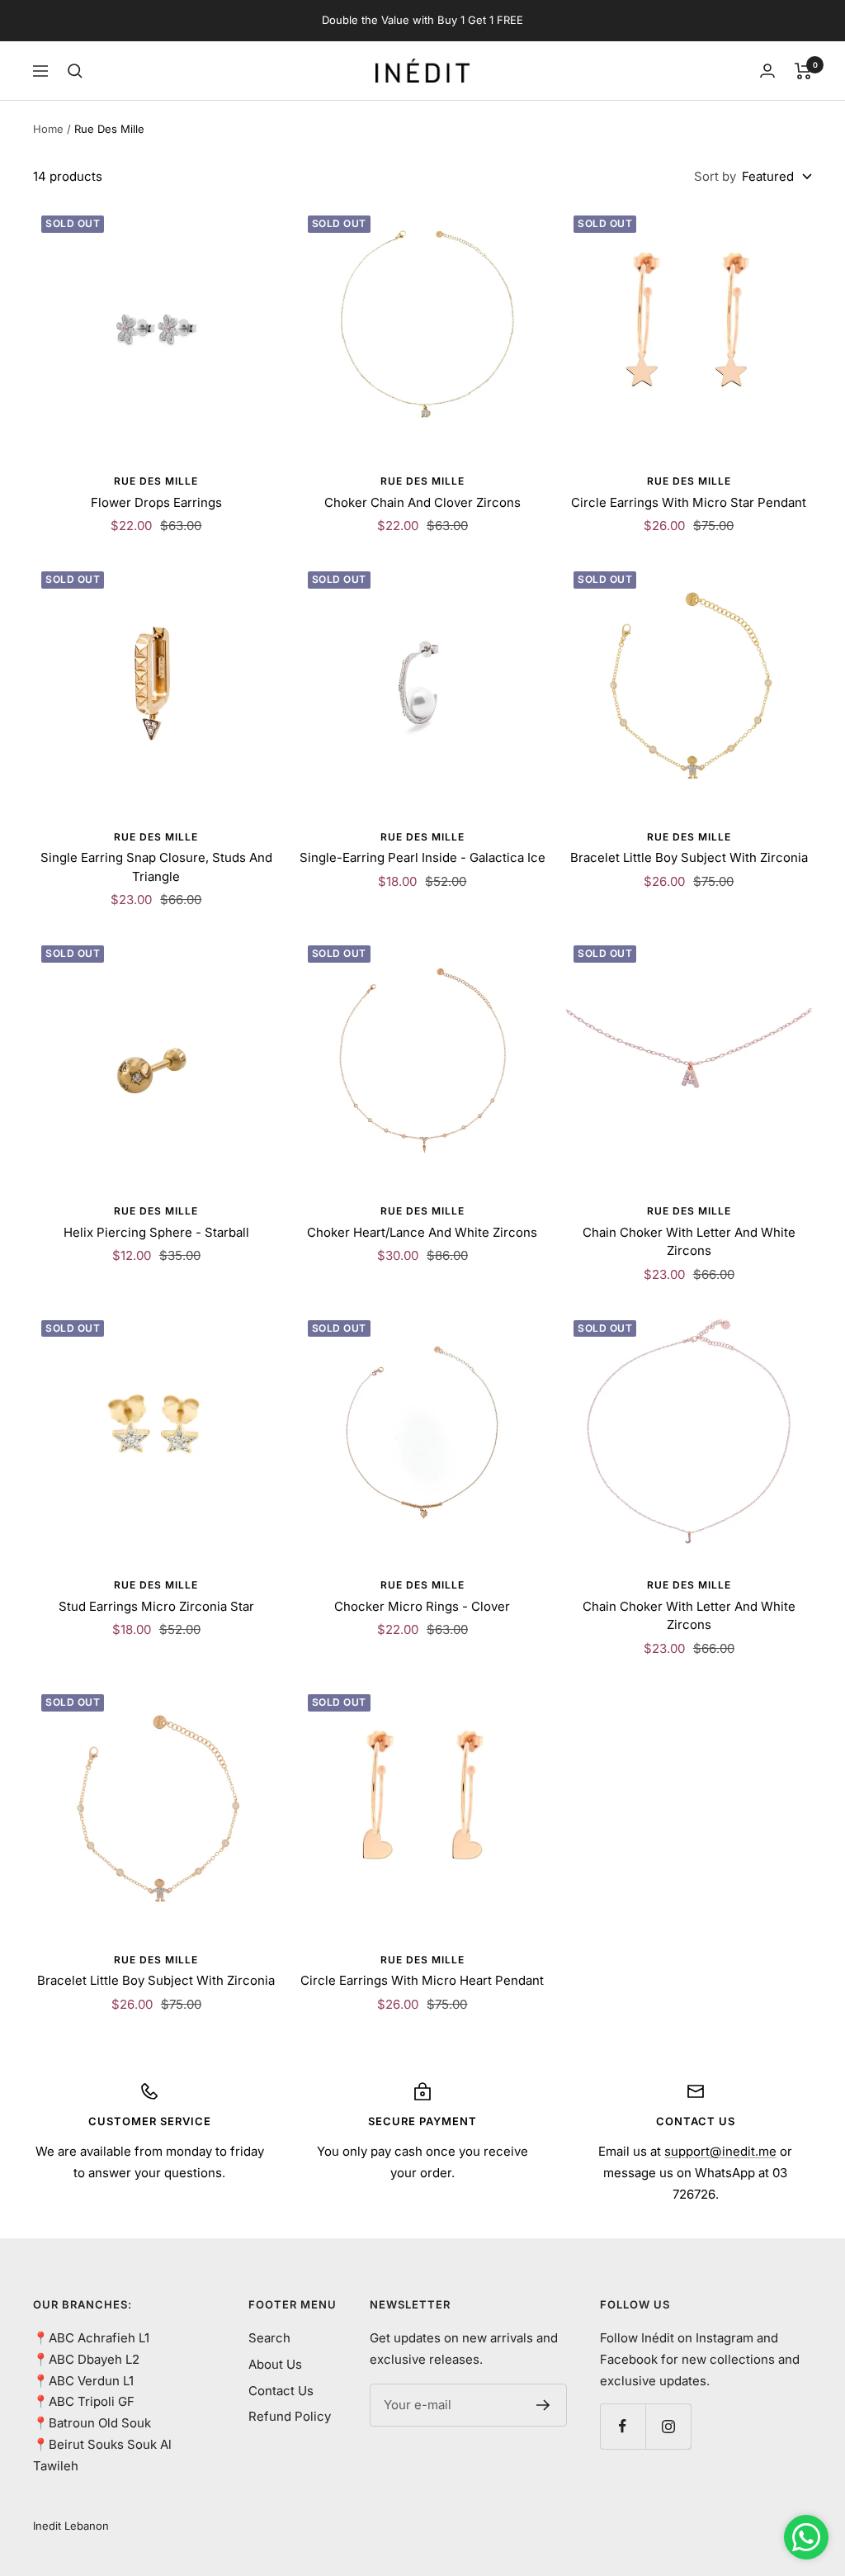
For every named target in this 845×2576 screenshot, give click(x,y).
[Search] (75, 71)
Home (48, 129)
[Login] (767, 71)
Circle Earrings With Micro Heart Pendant (422, 1980)
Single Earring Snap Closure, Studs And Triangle (156, 867)
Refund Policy (290, 2416)
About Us (275, 2364)
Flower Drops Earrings (156, 502)
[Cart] (803, 71)
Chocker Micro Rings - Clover (422, 1606)
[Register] (543, 2405)
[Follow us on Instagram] (668, 2426)
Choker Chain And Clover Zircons (422, 502)
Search (269, 2338)
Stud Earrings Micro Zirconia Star (156, 1606)
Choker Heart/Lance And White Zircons (422, 1232)
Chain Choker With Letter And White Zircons (689, 1242)
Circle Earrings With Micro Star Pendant (689, 502)
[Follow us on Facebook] (623, 2426)
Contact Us (281, 2391)
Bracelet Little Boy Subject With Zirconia (689, 857)
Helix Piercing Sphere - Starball (156, 1232)
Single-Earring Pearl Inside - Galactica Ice (422, 857)
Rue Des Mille (156, 481)
